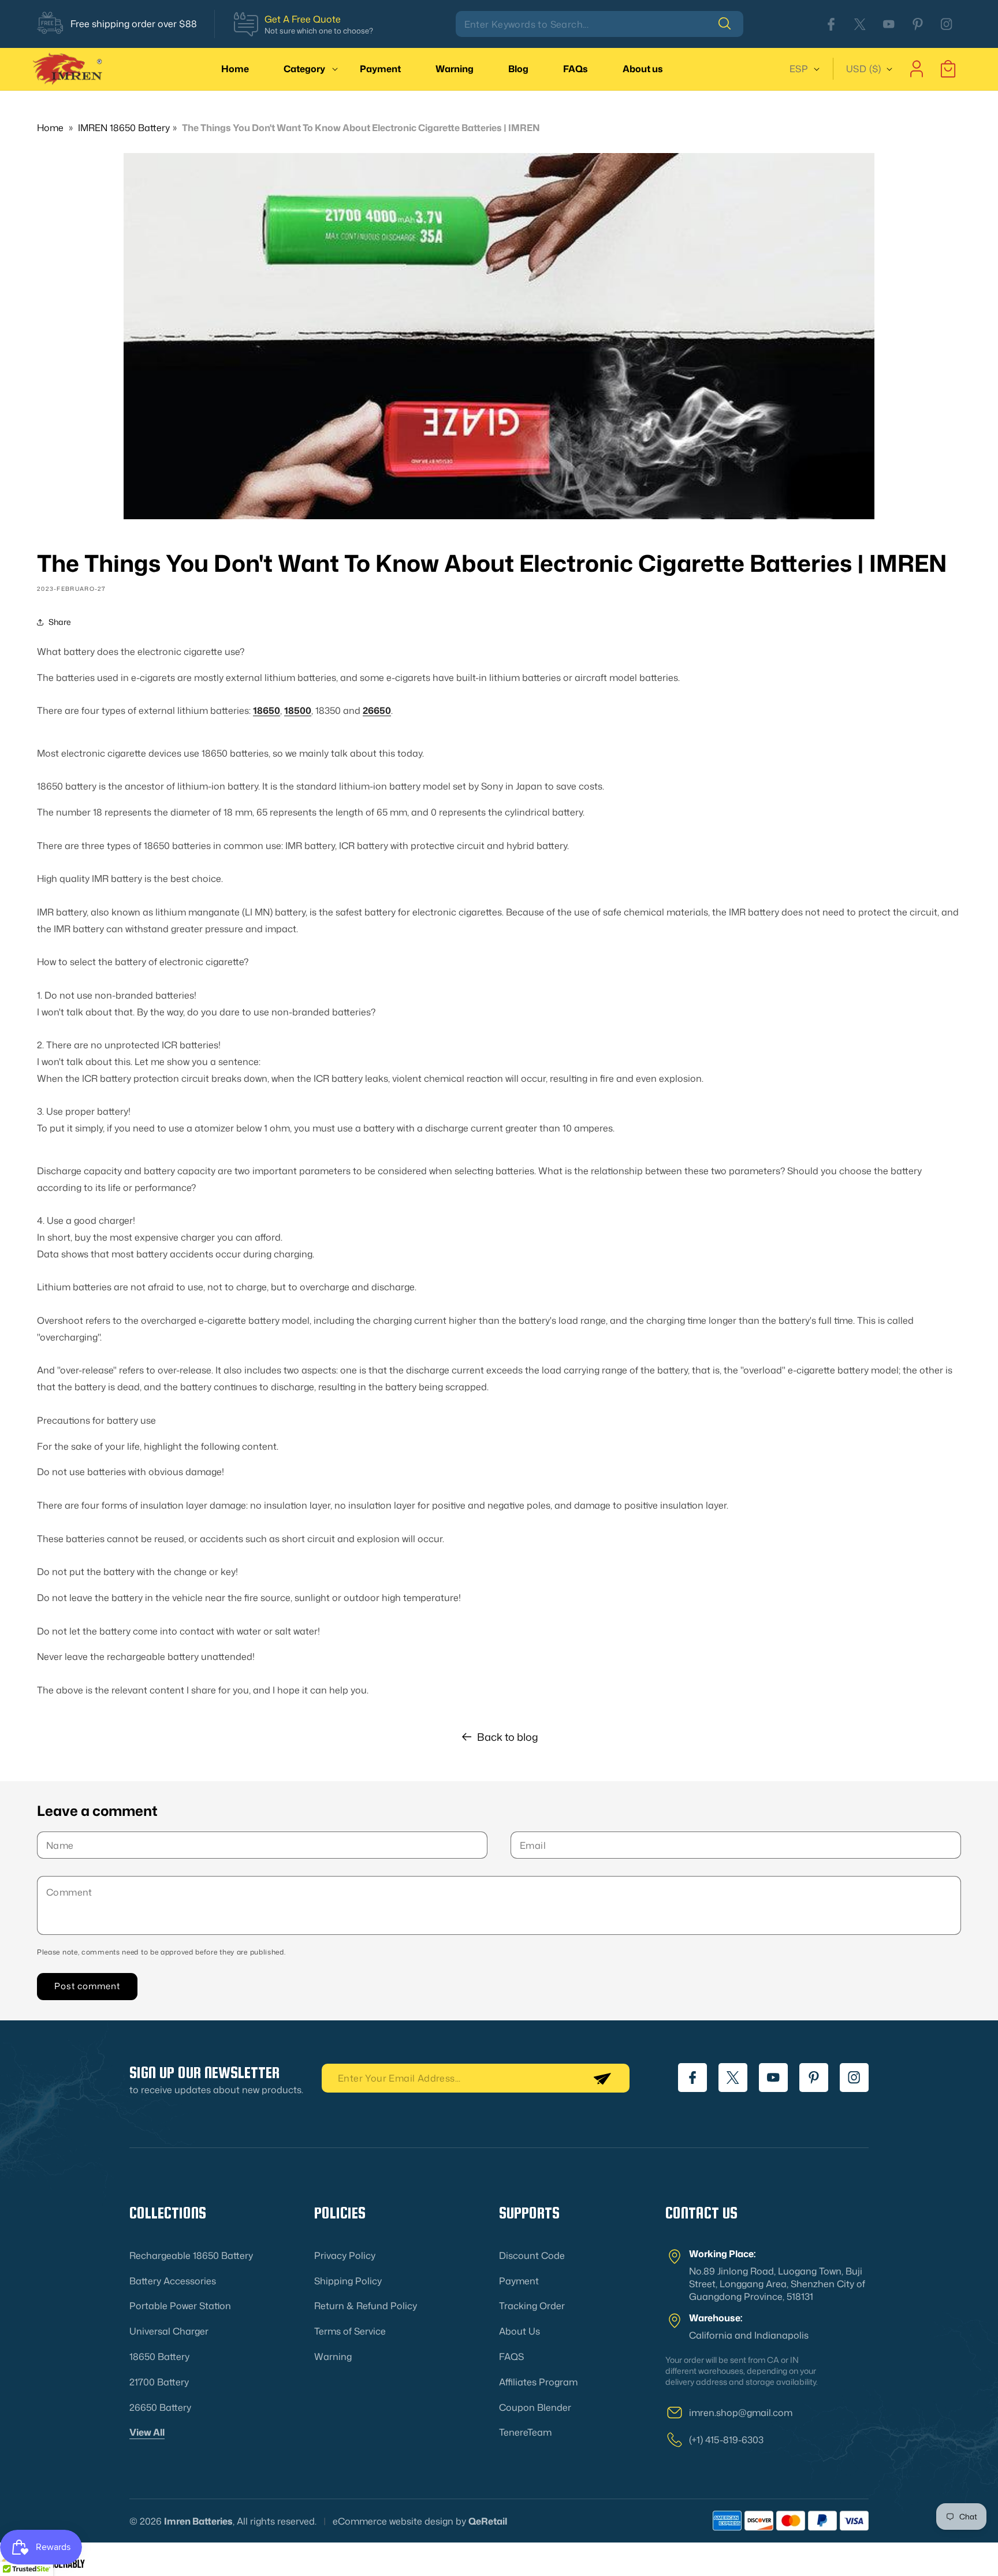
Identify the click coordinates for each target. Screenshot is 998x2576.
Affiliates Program (538, 2382)
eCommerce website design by (399, 2521)
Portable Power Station (180, 2306)
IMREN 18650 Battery (124, 128)
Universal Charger (169, 2331)
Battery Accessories (173, 2281)
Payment (519, 2281)
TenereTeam (525, 2432)
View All (147, 2432)
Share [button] (60, 622)
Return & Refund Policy (366, 2306)
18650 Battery (159, 2357)
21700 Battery (159, 2382)
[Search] (731, 24)
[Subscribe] (602, 2078)
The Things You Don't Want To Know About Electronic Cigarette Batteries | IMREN (361, 128)
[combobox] (599, 24)
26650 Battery (160, 2407)
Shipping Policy (348, 2281)
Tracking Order (532, 2306)
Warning (333, 2357)
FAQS (511, 2357)
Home (50, 128)
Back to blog (508, 1737)
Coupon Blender (535, 2407)
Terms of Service (350, 2331)
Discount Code (532, 2255)
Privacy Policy (345, 2255)
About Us (520, 2331)
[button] (304, 69)
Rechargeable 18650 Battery (191, 2255)
